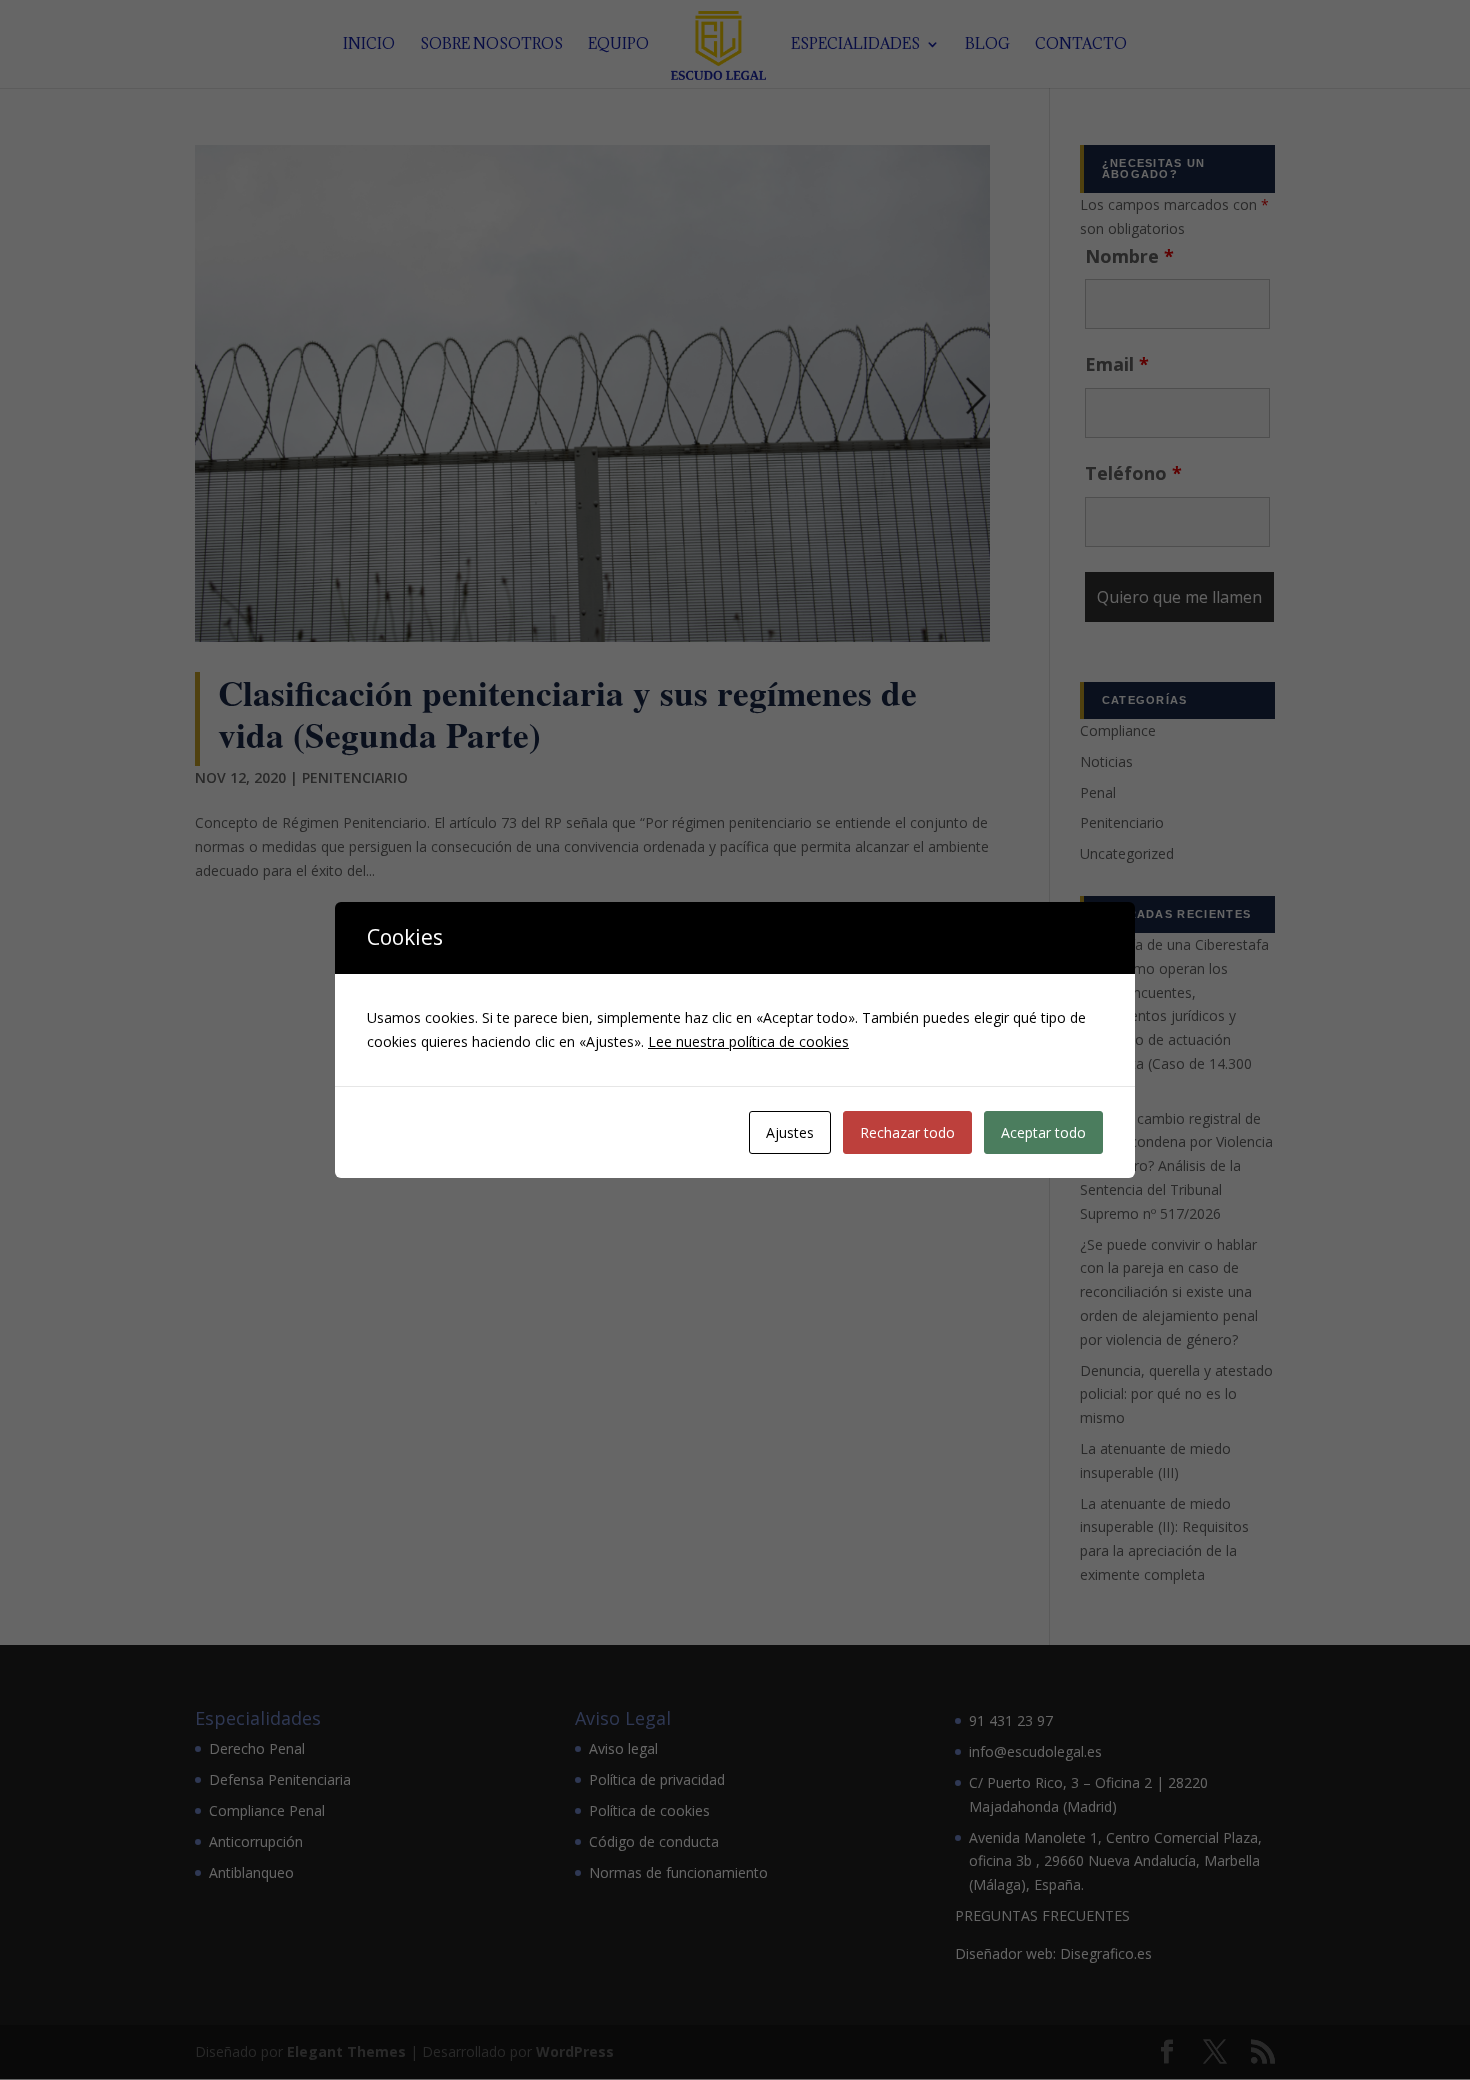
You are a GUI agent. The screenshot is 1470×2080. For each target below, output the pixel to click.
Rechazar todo (907, 1132)
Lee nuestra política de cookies (748, 1041)
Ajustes (790, 1132)
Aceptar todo (1043, 1132)
